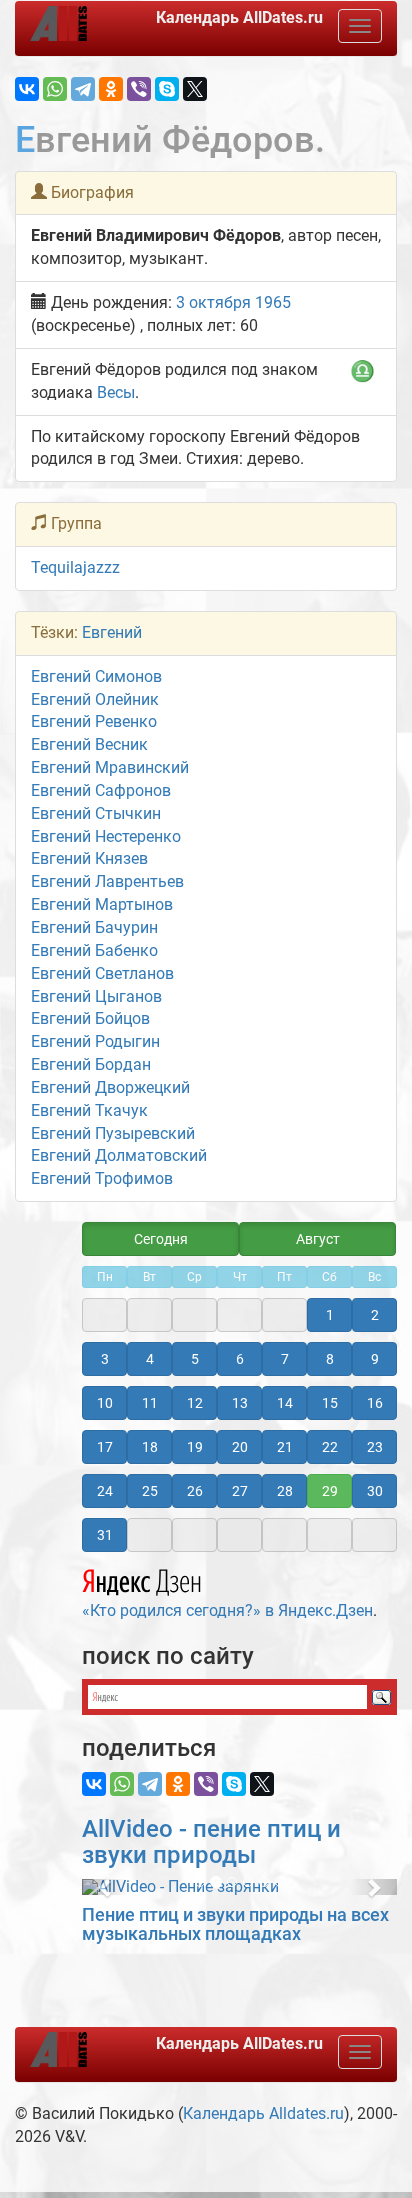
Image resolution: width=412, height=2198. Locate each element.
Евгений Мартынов (102, 904)
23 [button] (375, 1447)
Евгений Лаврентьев (107, 881)
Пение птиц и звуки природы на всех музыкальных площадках (235, 1924)
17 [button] (105, 1447)
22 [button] (330, 1447)
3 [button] (105, 1359)
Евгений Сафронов (101, 790)
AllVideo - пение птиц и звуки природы (211, 1842)
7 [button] (285, 1359)
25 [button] (150, 1491)
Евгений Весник (89, 744)
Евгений (112, 632)
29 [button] (330, 1491)
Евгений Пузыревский (113, 1133)
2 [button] (375, 1315)
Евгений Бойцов (90, 1018)
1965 (273, 302)
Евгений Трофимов (102, 1178)
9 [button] (375, 1359)
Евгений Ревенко (94, 721)
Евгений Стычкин (96, 813)
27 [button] (240, 1491)
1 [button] (330, 1315)
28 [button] (285, 1491)
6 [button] (240, 1359)
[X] (195, 89)
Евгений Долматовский (119, 1155)
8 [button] (330, 1359)
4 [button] (150, 1359)
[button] (105, 1887)
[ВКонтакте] (27, 89)
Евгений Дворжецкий (110, 1087)
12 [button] (195, 1403)
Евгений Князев (89, 858)
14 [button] (285, 1403)
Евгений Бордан (91, 1064)
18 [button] (150, 1447)
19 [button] (195, 1447)
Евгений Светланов (102, 973)
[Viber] (139, 89)
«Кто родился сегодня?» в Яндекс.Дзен (227, 1610)
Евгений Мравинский (110, 767)
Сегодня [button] (161, 1239)
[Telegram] (83, 89)
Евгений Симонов (96, 676)
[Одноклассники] (111, 89)
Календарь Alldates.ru (263, 2113)
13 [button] (240, 1403)
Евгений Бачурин (94, 927)
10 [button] (105, 1403)
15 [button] (330, 1403)
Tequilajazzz (75, 567)
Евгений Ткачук (89, 1110)
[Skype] (167, 89)
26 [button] (195, 1491)
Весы (116, 392)
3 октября (213, 302)
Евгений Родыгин (95, 1041)
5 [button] (195, 1359)
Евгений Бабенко (94, 950)
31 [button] (105, 1535)
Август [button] (318, 1239)
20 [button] (240, 1447)
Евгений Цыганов (96, 996)
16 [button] (375, 1403)
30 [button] (375, 1491)
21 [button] (285, 1447)
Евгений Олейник (95, 699)
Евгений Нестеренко (106, 836)
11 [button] (150, 1403)
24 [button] (105, 1491)
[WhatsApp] (55, 89)
